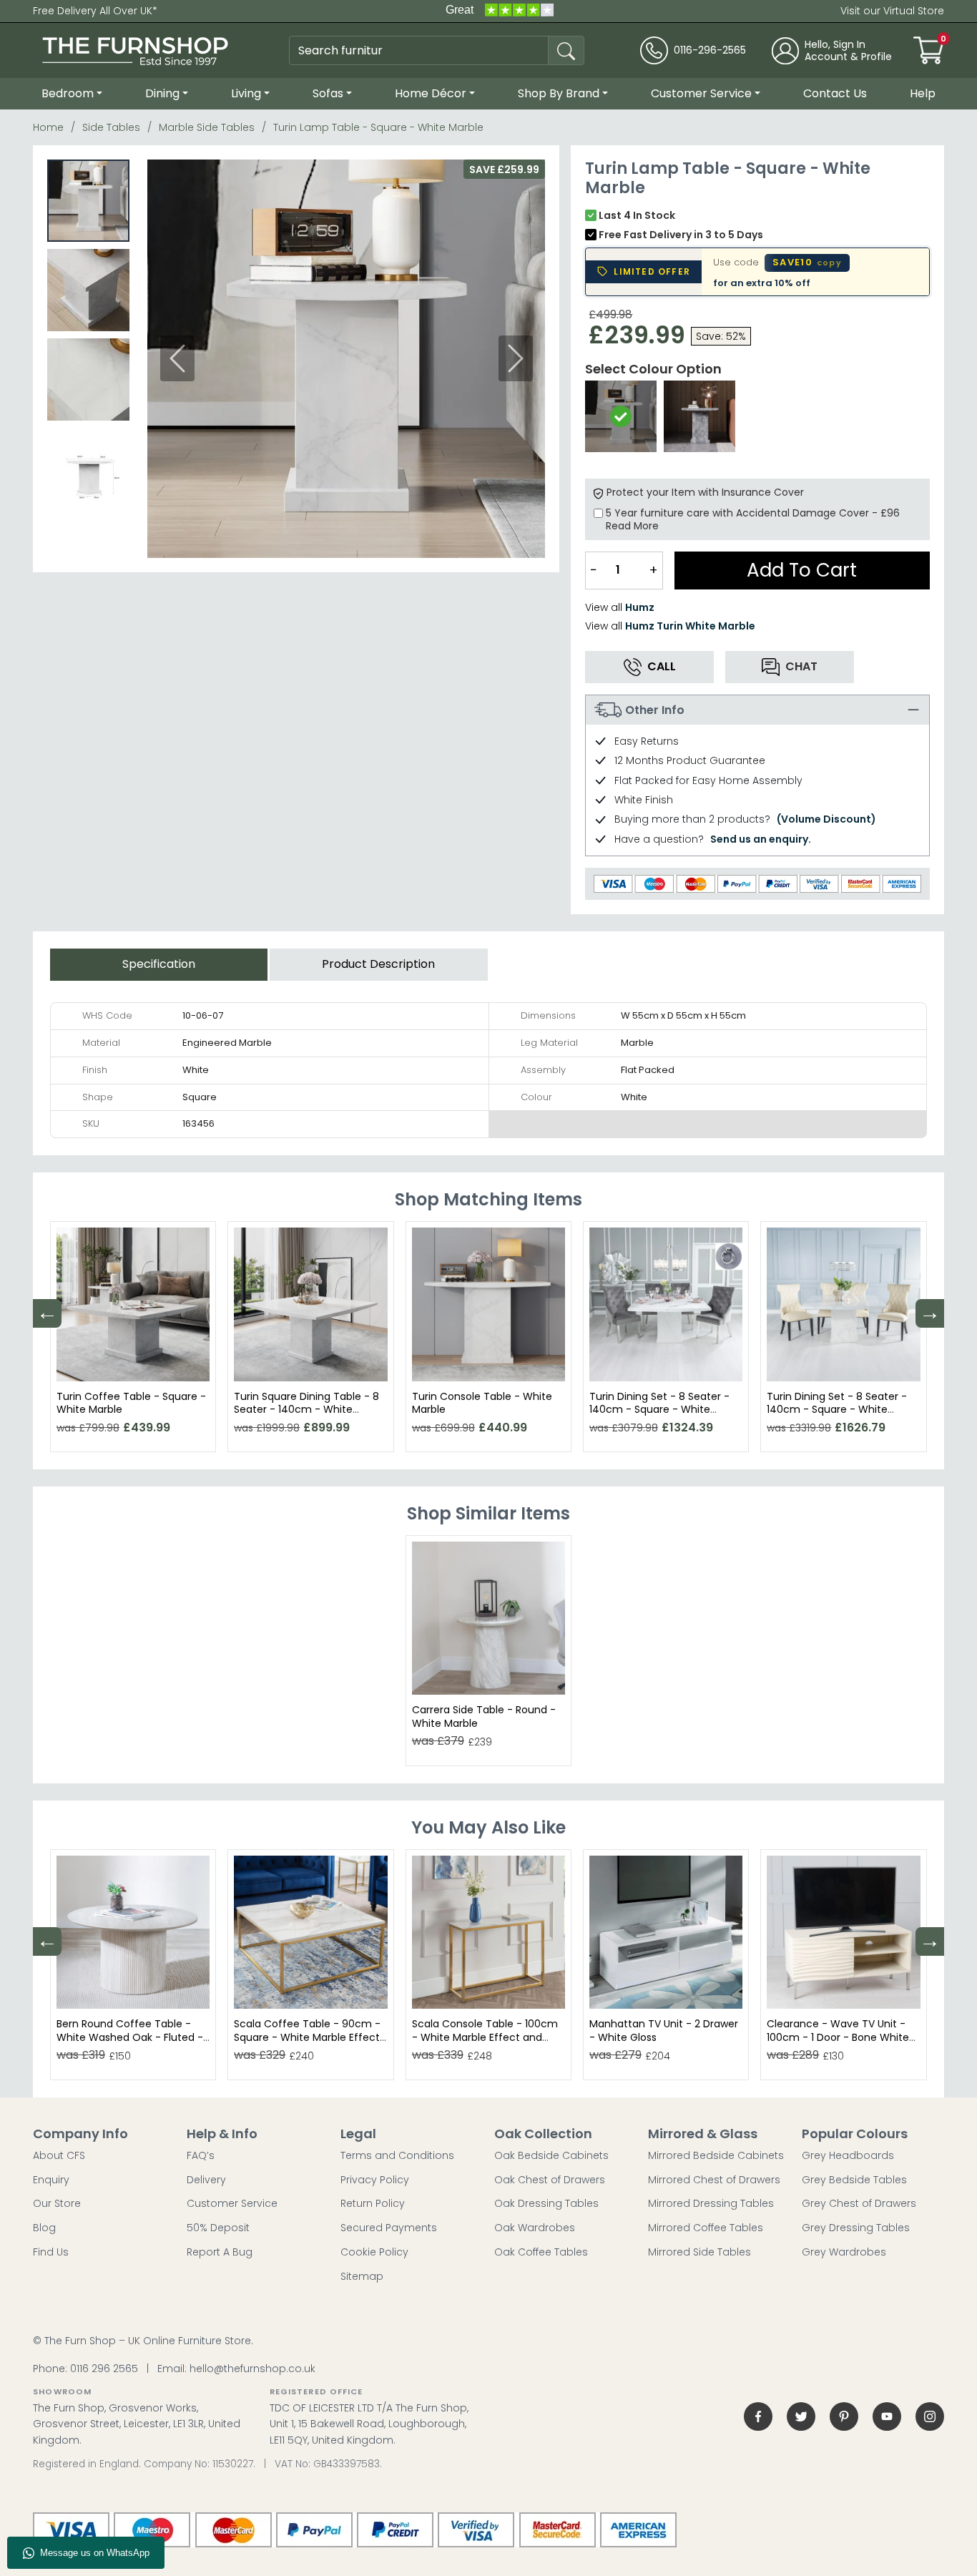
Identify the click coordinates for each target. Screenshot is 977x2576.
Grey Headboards (848, 2155)
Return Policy (373, 2203)
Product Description (378, 964)
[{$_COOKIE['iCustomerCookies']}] (930, 2416)
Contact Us (835, 93)
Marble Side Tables (207, 127)
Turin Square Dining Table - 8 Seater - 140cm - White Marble (306, 1409)
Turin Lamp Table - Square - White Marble (378, 127)
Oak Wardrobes (535, 2228)
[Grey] (699, 416)
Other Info (655, 710)
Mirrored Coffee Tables (706, 2228)
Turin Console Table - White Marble (482, 1403)
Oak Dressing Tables (546, 2203)
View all (620, 607)
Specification (159, 964)
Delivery (206, 2180)
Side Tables (111, 127)
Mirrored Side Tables (699, 2252)
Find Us (51, 2252)
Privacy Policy (375, 2180)
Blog (44, 2228)
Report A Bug (220, 2252)
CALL (662, 666)
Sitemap (362, 2276)
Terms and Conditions (397, 2155)
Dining (162, 93)
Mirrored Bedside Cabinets (716, 2155)
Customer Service (701, 93)
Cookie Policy (374, 2252)
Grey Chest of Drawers (859, 2203)
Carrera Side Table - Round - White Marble (484, 1716)
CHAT (801, 666)
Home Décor (431, 93)
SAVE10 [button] (807, 262)
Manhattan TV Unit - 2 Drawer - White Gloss (664, 2030)
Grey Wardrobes (844, 2252)
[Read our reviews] (499, 11)
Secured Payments (389, 2228)
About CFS (59, 2155)
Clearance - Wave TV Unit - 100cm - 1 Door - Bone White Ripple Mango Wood (838, 2037)
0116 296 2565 (104, 2369)
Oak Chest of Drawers (550, 2180)
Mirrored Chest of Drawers (714, 2180)
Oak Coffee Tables (541, 2252)
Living (246, 93)
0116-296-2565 (710, 50)
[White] (621, 416)
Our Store (57, 2203)
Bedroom (68, 93)
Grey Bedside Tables (854, 2180)
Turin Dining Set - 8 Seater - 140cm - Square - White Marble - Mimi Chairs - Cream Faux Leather (841, 1416)
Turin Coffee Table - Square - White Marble (131, 1403)
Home (48, 127)
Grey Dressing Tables (856, 2228)
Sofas (328, 93)
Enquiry (51, 2180)
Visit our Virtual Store (892, 11)
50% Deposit (218, 2228)
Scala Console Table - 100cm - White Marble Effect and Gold (485, 2037)
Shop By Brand (559, 93)
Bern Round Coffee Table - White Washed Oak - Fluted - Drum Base (130, 2037)
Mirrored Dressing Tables (711, 2203)
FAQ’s (201, 2155)
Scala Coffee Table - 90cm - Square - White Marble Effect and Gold (307, 2037)
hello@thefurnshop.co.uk (252, 2369)
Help (923, 93)
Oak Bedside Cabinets (551, 2155)
